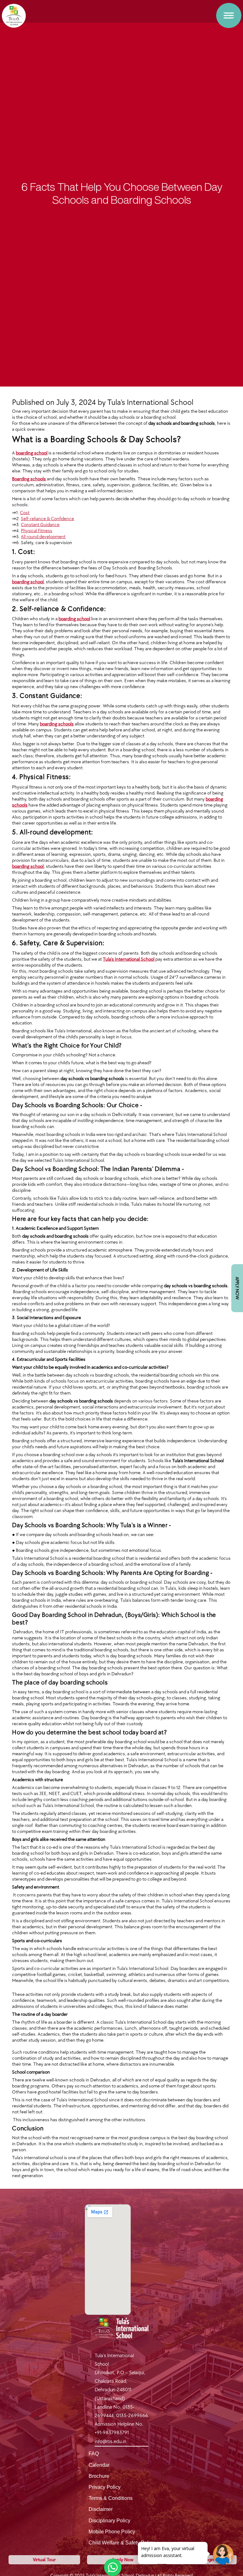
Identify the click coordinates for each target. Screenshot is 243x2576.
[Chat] (223, 2554)
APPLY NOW (237, 1288)
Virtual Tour (44, 2560)
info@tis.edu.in (110, 2442)
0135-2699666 (132, 2416)
